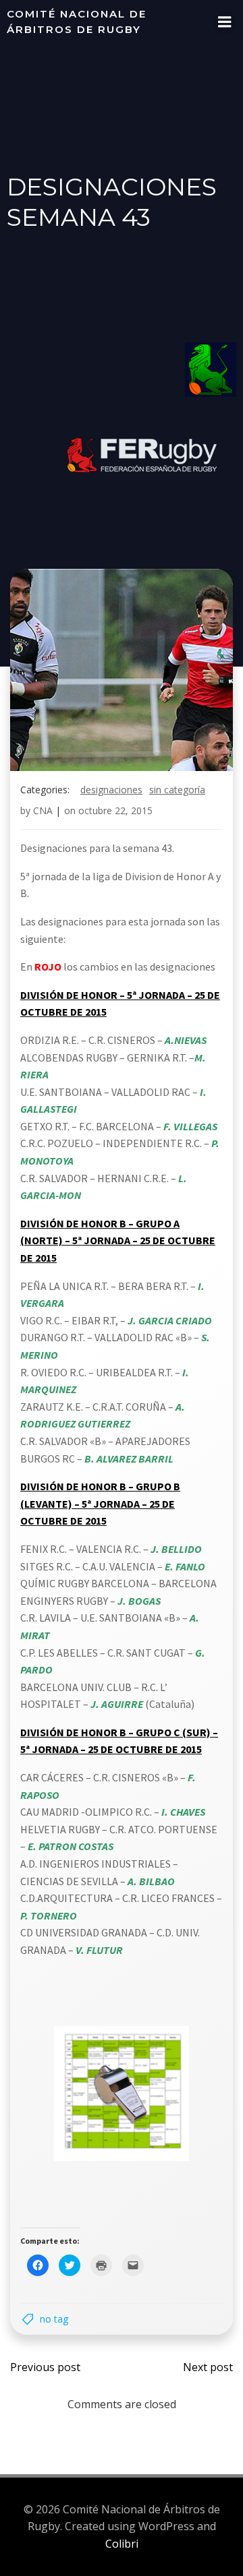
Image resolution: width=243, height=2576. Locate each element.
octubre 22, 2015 (115, 810)
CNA (43, 810)
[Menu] (225, 22)
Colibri (122, 2544)
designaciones (111, 790)
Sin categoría (177, 790)
